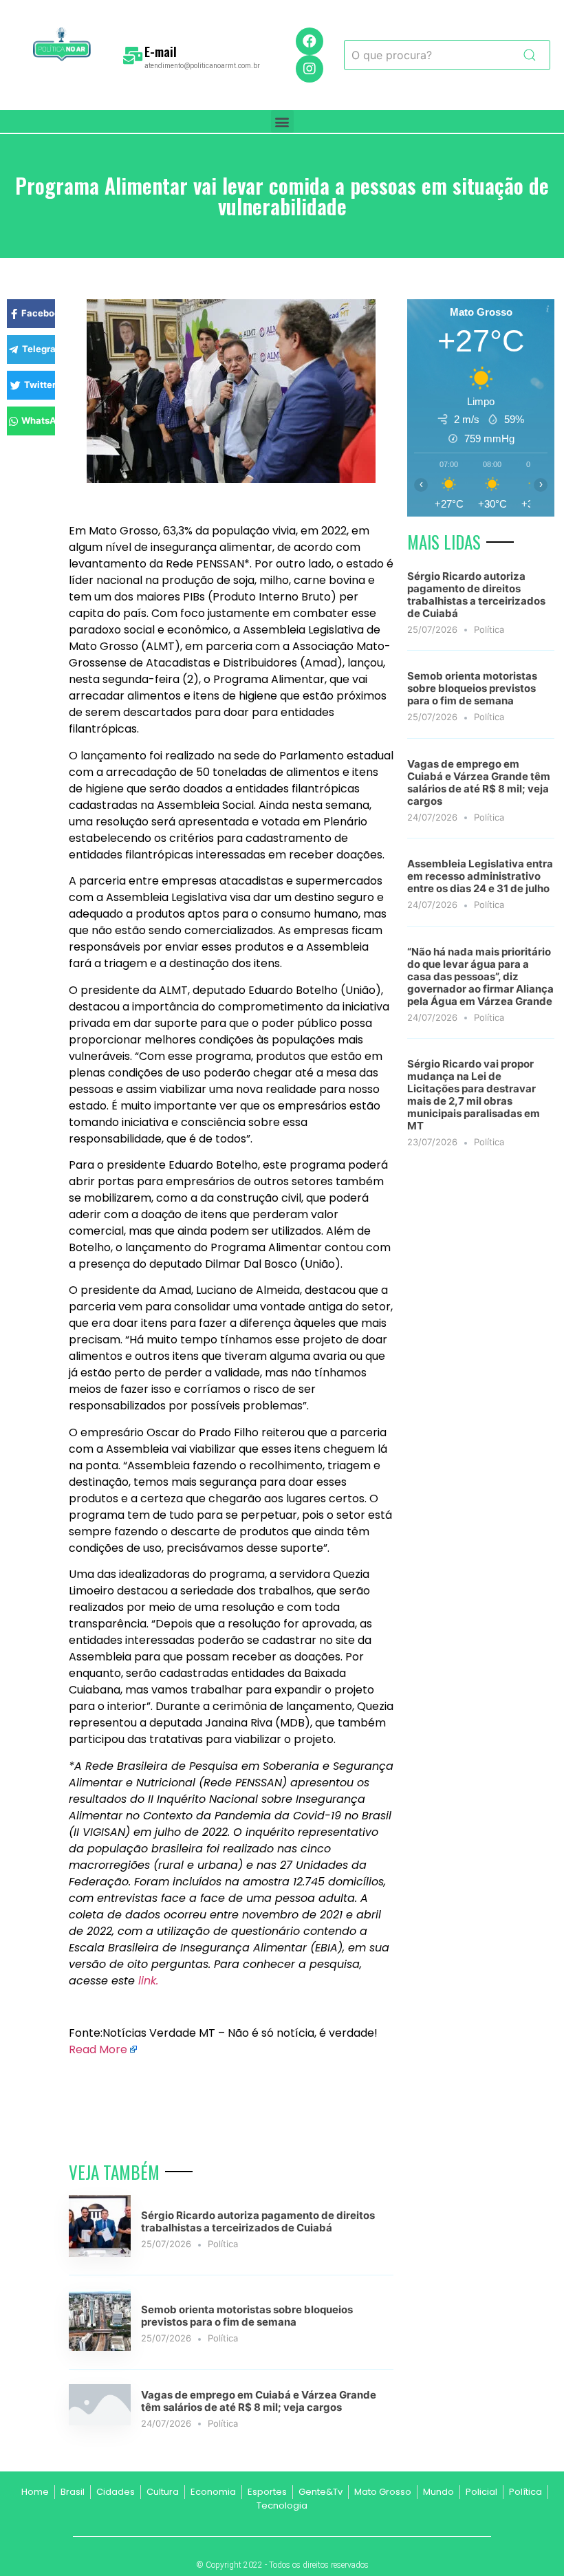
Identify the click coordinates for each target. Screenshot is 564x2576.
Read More (98, 2049)
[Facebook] (310, 41)
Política (223, 2244)
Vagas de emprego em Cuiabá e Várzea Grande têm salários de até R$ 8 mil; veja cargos (259, 2401)
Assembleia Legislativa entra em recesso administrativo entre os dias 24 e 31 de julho (480, 876)
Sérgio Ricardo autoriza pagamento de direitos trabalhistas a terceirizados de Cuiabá (258, 2221)
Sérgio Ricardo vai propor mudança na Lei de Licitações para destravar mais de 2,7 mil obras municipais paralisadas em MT (474, 1095)
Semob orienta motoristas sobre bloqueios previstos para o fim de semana (247, 2316)
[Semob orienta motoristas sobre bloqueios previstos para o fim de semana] (100, 2347)
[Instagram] (310, 69)
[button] (282, 121)
